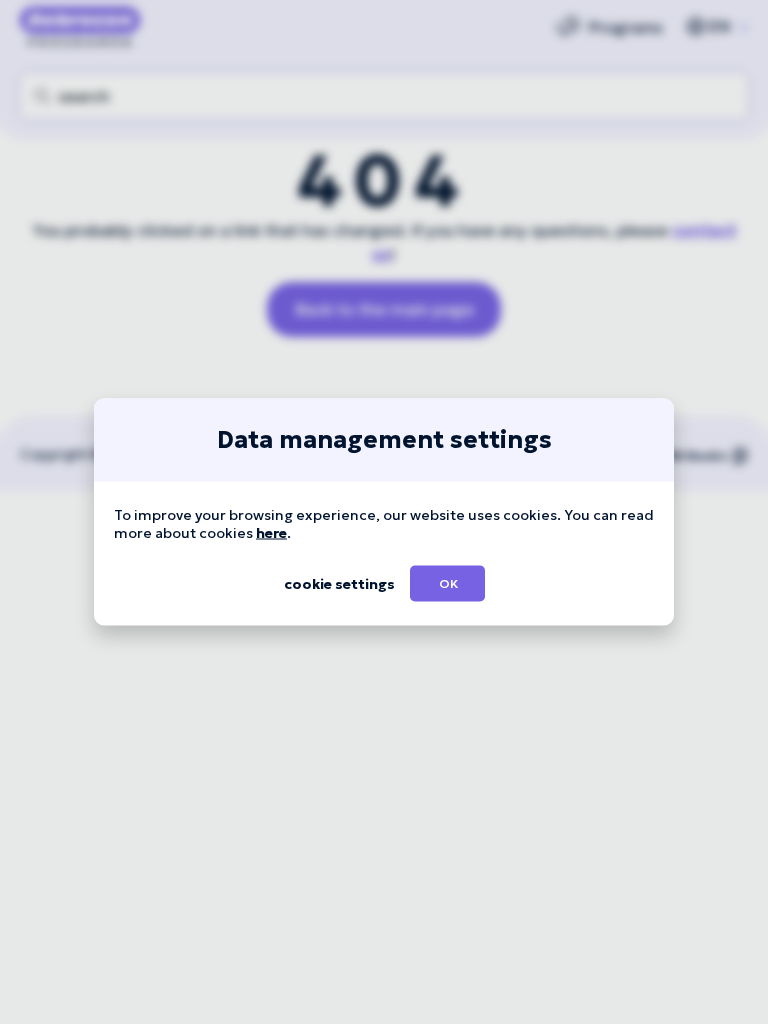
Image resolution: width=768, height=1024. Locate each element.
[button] (447, 584)
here (271, 533)
